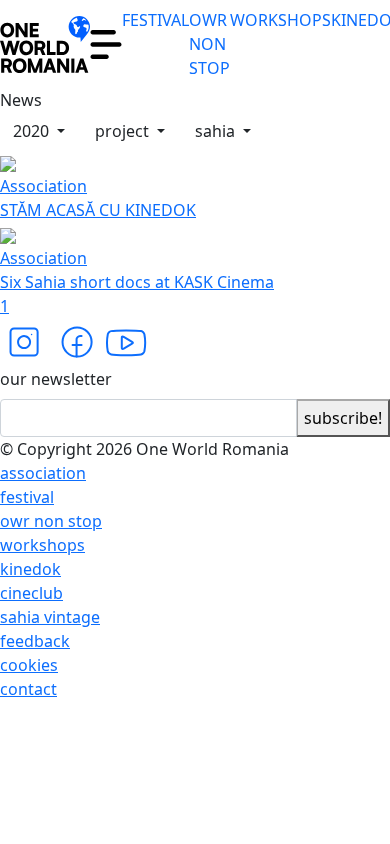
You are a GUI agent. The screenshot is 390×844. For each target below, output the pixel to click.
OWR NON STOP (209, 44)
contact (28, 689)
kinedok (30, 569)
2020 (33, 131)
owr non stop (51, 521)
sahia (217, 131)
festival (27, 497)
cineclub (31, 593)
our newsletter (56, 379)
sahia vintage (50, 617)
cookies (29, 665)
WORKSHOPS (280, 20)
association (43, 473)
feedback (35, 641)
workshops (42, 545)
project (124, 131)
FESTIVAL (155, 20)
